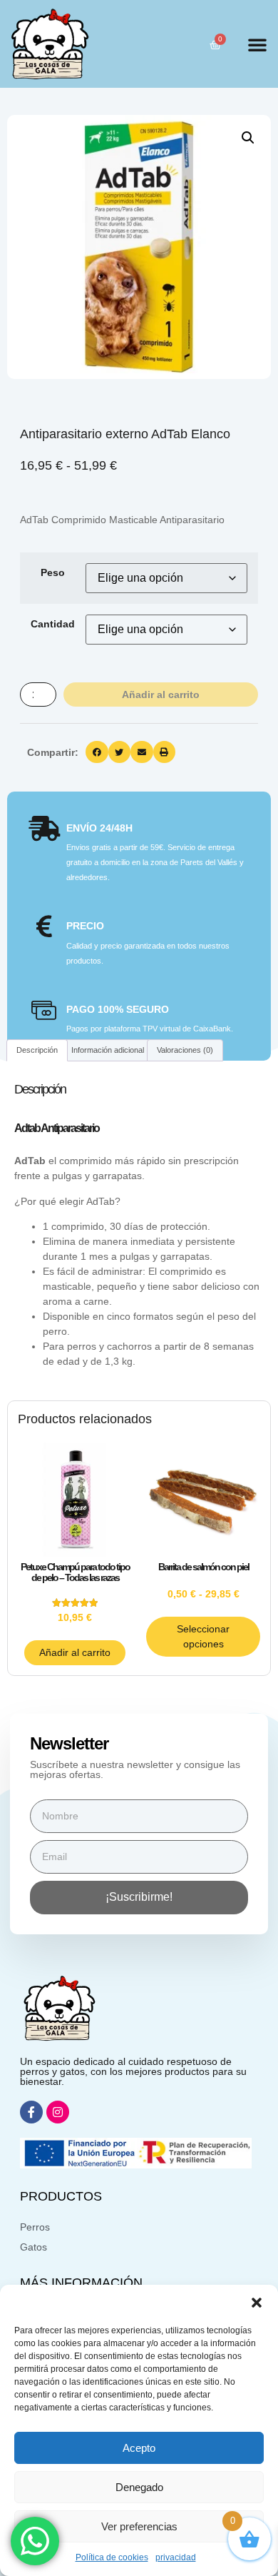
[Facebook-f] (31, 2112)
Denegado (139, 2487)
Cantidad (53, 624)
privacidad (176, 2557)
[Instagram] (58, 2112)
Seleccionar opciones (203, 1636)
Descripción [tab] (37, 1050)
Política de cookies (112, 2557)
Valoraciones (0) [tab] (185, 1050)
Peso (53, 572)
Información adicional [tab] (108, 1050)
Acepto (139, 2448)
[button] (257, 2303)
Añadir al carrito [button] (75, 1652)
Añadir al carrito (161, 694)
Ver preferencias (139, 2526)
